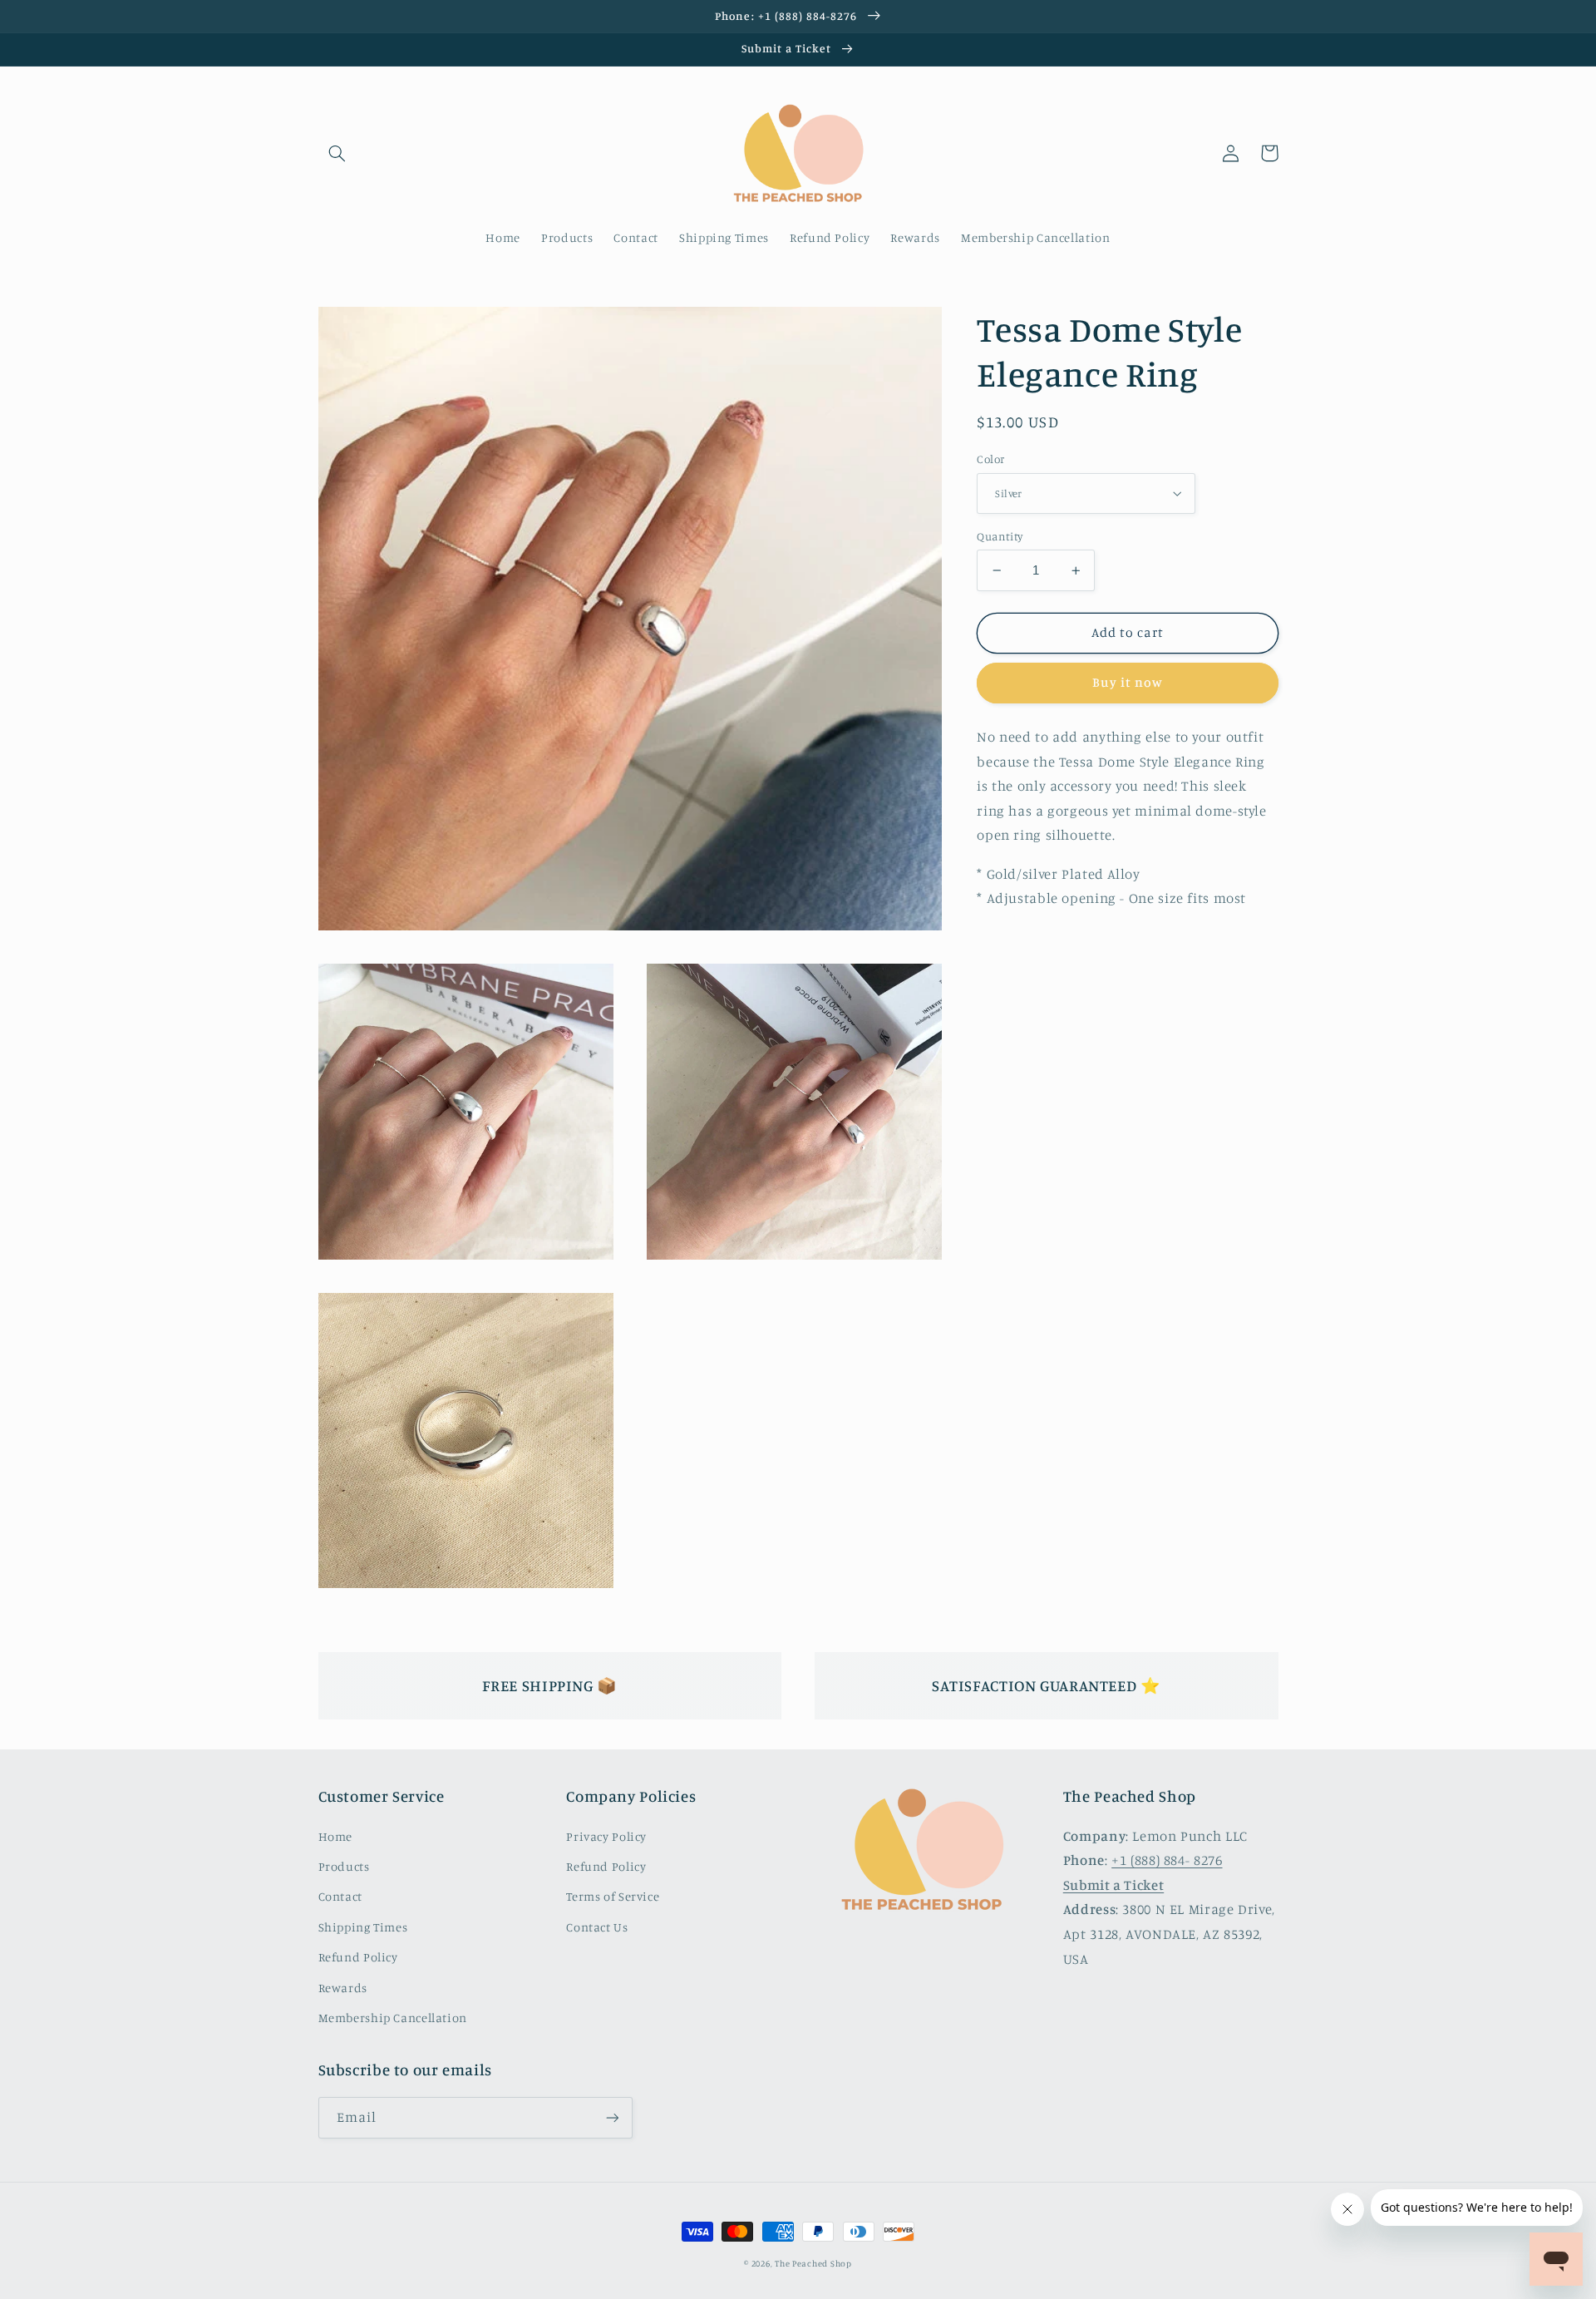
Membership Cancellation (393, 2018)
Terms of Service (613, 1896)
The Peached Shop (813, 2263)
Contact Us (597, 1927)
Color (990, 459)
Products (344, 1866)
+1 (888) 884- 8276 (1167, 1860)
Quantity (1000, 536)
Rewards (343, 1988)
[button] (337, 153)
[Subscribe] (612, 2117)
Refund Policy (358, 1957)
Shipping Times (363, 1927)
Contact (340, 1896)
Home (336, 1836)
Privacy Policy (606, 1836)
